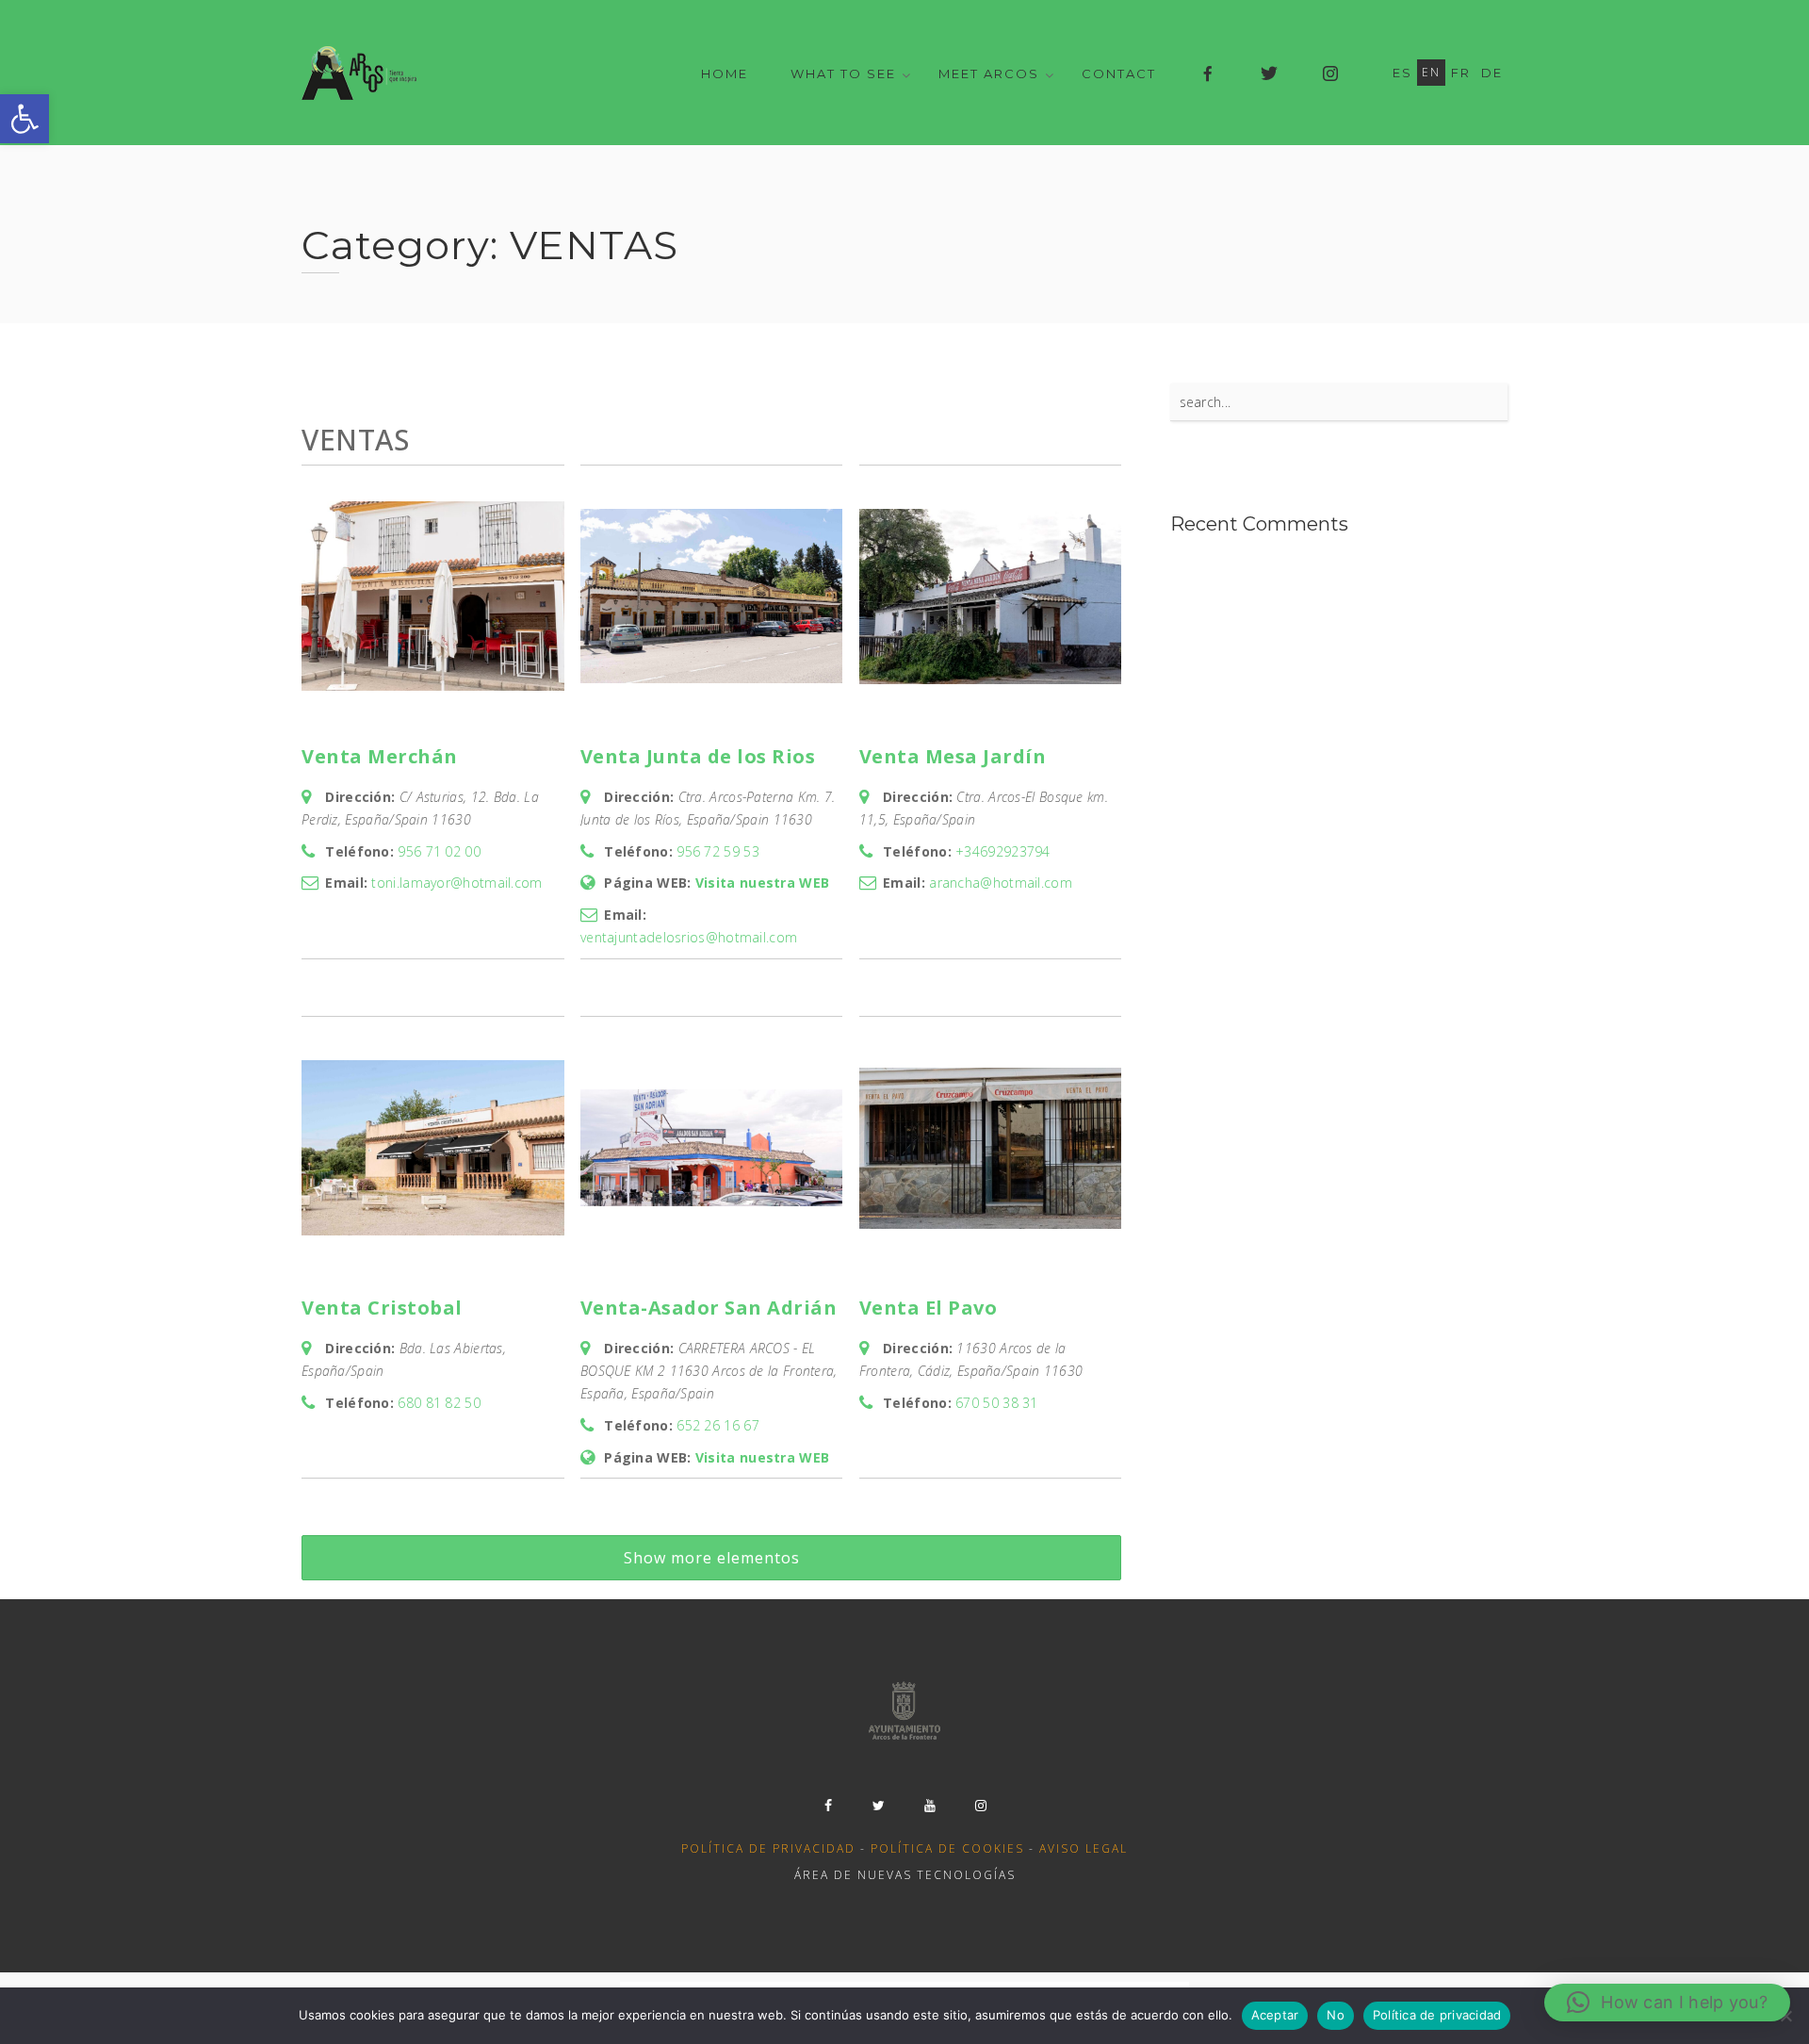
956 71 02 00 (439, 851)
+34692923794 (1003, 851)
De (1492, 73)
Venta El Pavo (929, 1308)
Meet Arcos (989, 74)
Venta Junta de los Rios (698, 756)
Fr (1461, 73)
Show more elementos (712, 1558)
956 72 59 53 (718, 851)
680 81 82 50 (439, 1403)
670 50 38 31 (997, 1403)
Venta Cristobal (382, 1308)
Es (1402, 73)
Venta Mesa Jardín (953, 756)
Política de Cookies (947, 1848)
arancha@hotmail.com (1001, 883)
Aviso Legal (1084, 1848)
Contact (1119, 74)
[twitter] (879, 1806)
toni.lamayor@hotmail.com (456, 883)
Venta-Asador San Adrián (709, 1308)
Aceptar (1275, 2015)
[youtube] (930, 1806)
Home (725, 74)
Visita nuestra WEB (762, 883)
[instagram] (981, 1806)
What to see (843, 74)
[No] (1785, 2016)
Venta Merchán (380, 756)
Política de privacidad (768, 1848)
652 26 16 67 (718, 1425)
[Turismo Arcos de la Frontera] (361, 73)
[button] (24, 119)
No (1336, 2015)
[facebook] (828, 1806)
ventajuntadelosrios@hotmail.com (689, 937)
